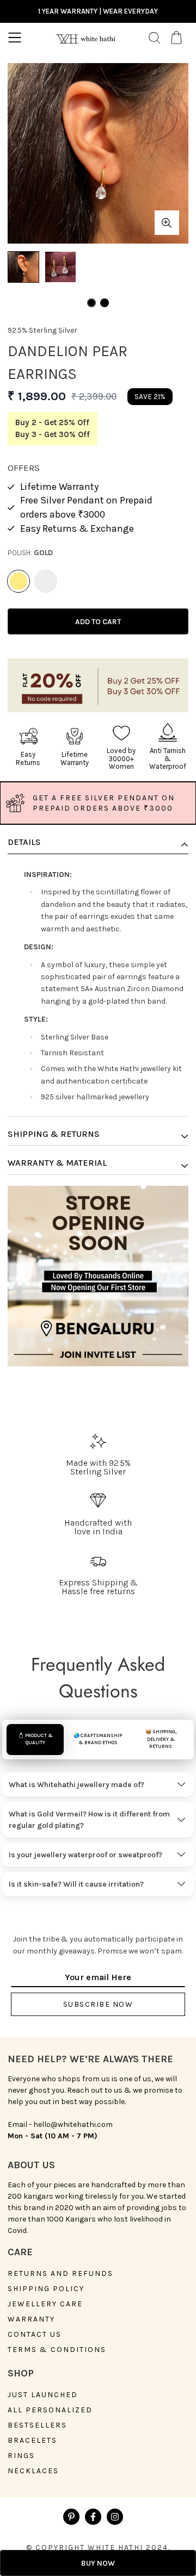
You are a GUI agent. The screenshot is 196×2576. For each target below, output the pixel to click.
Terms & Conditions (57, 2350)
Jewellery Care (45, 2304)
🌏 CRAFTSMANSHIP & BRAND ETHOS (98, 1739)
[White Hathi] (85, 38)
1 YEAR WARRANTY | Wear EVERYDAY (98, 11)
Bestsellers (37, 2425)
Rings (21, 2456)
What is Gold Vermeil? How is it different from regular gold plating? (89, 1820)
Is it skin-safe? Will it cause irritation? (76, 1884)
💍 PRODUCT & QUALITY (35, 1739)
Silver (46, 581)
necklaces (33, 2471)
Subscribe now (98, 2004)
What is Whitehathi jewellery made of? (76, 1785)
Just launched (43, 2395)
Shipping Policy (46, 2289)
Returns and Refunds (60, 2274)
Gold (19, 581)
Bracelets (32, 2441)
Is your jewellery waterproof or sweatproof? (85, 1855)
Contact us (35, 2335)
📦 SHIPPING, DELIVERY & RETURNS (161, 1739)
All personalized (50, 2410)
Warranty (31, 2319)
